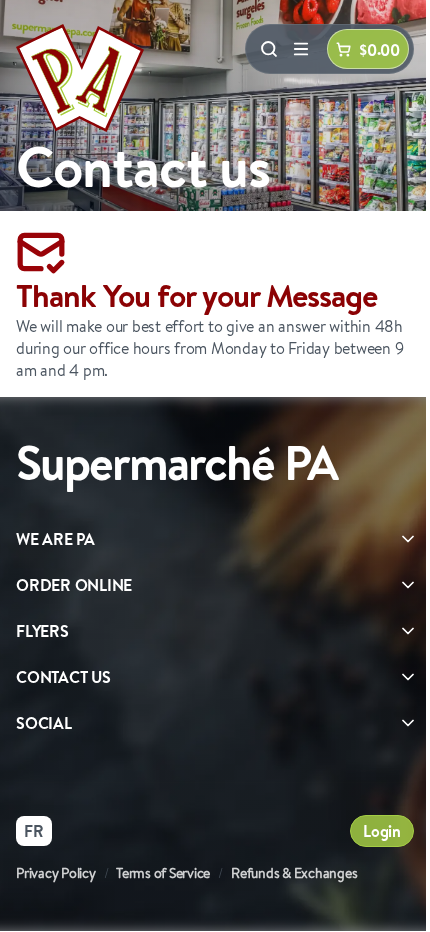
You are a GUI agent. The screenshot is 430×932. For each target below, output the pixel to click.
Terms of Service (163, 873)
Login (382, 831)
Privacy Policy (56, 873)
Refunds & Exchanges (294, 873)
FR (34, 831)
